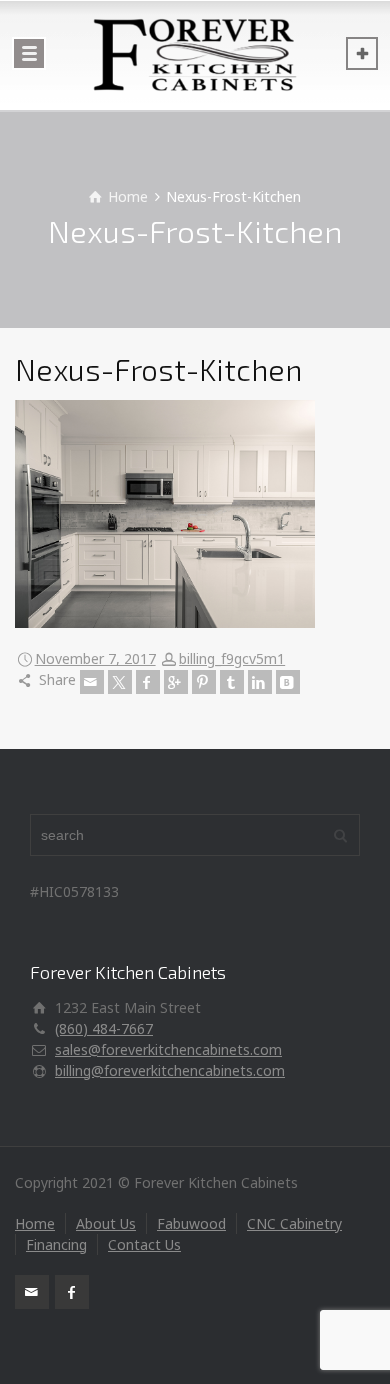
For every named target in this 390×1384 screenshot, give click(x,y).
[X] (120, 682)
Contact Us (144, 1244)
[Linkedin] (260, 682)
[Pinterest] (204, 682)
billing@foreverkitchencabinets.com (170, 1070)
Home (35, 1223)
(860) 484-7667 (104, 1028)
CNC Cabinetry (294, 1223)
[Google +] (176, 682)
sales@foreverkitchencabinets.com (168, 1049)
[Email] (92, 682)
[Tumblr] (232, 682)
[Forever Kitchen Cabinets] (195, 55)
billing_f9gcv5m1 (232, 658)
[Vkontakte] (288, 682)
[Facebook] (148, 682)
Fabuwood (191, 1223)
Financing (56, 1244)
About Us (106, 1223)
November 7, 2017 (95, 658)
